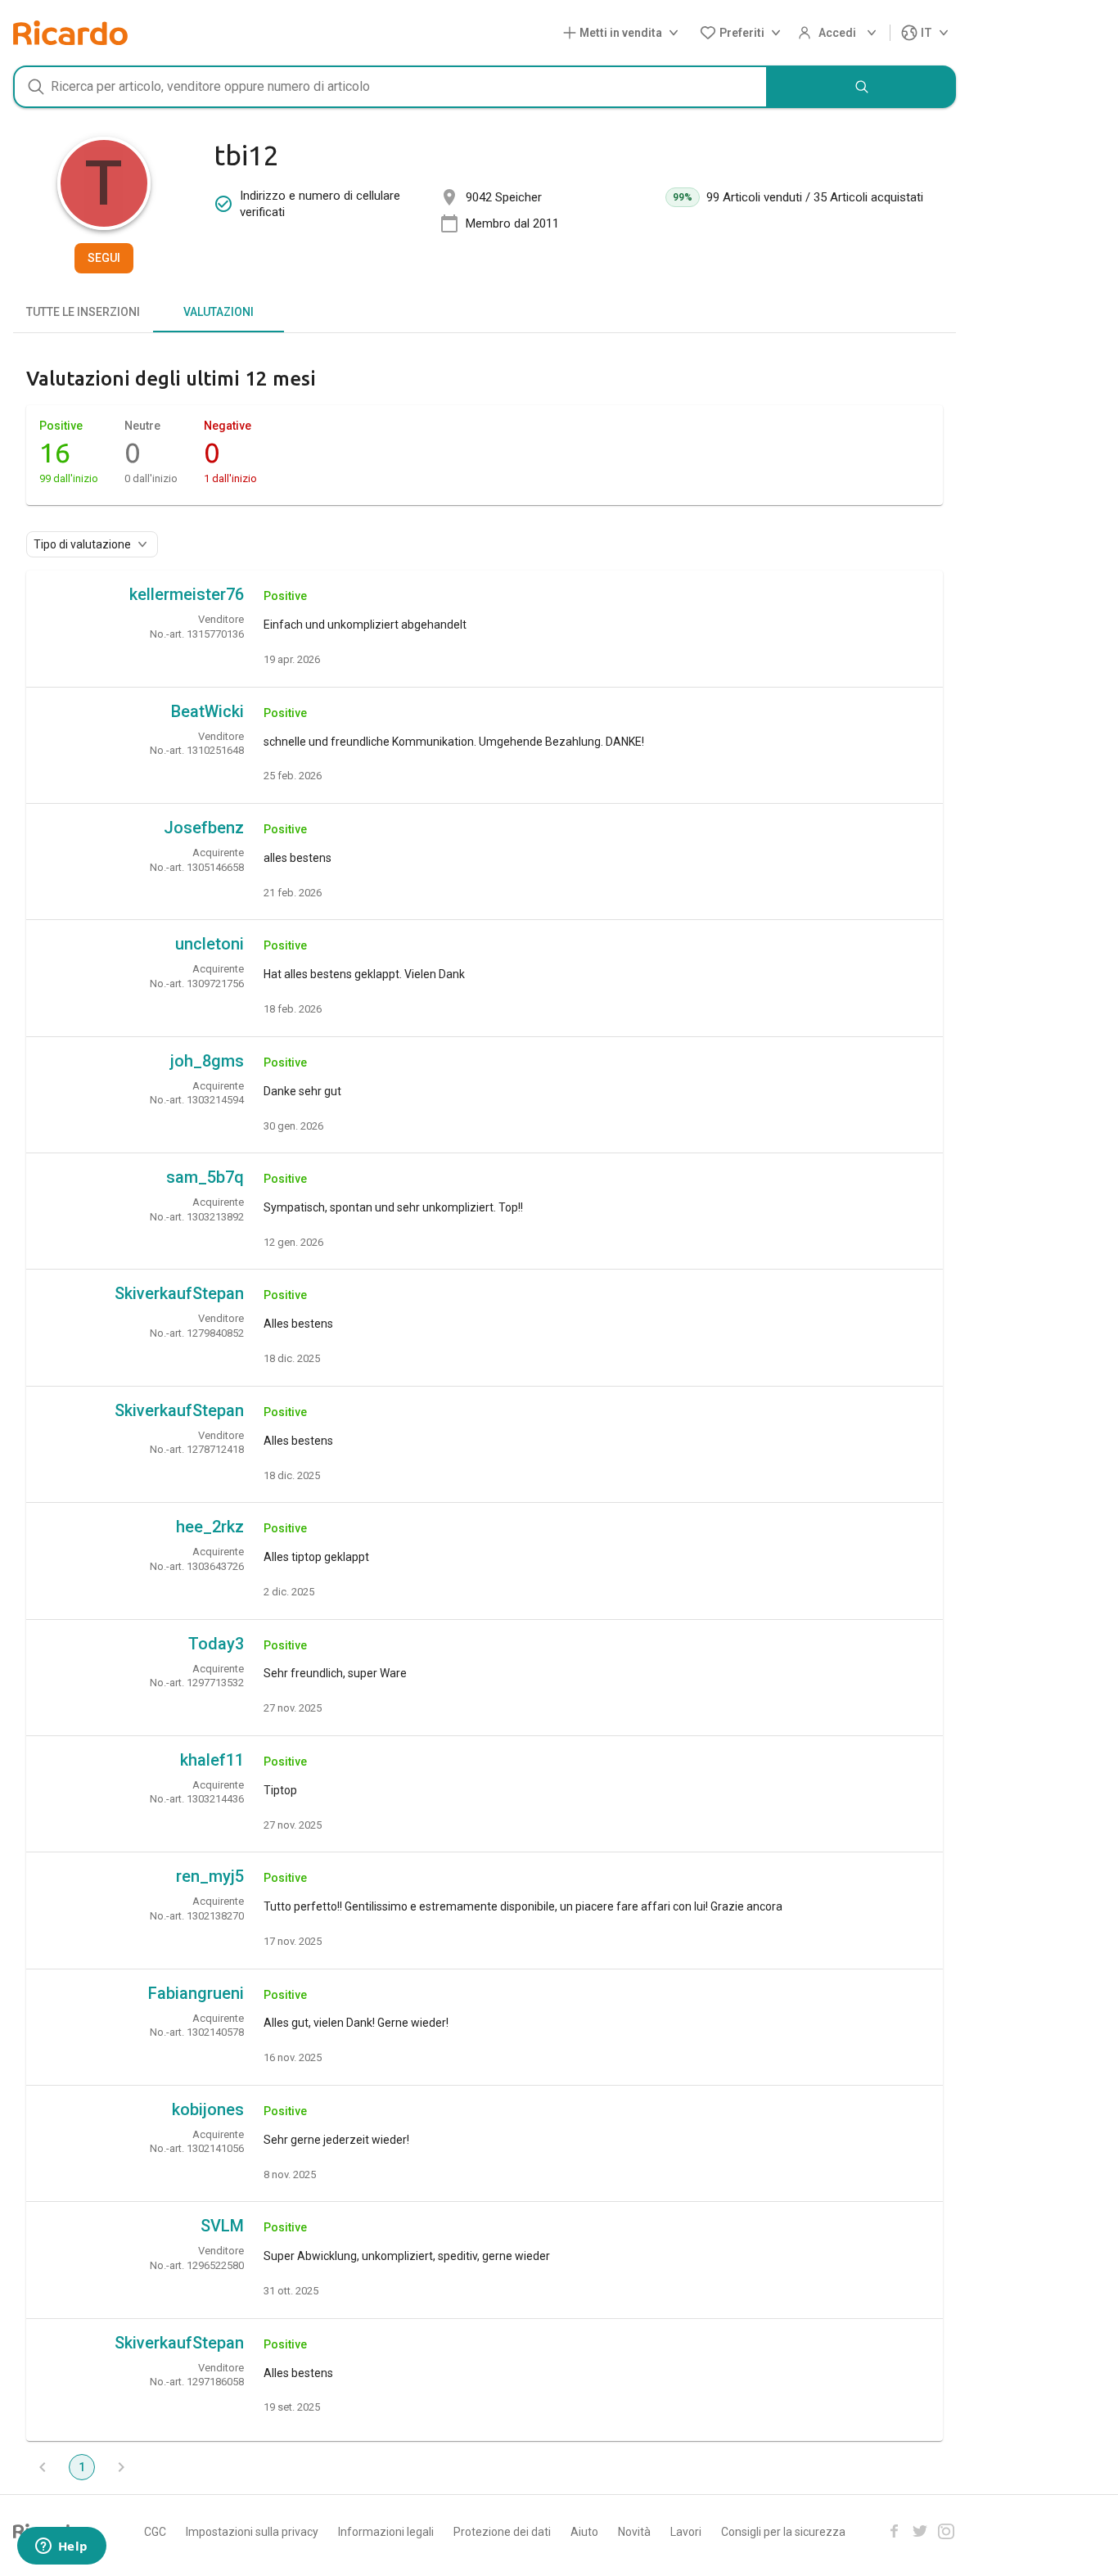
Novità (634, 2532)
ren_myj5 (210, 1876)
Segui (104, 258)
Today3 (216, 1644)
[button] (624, 33)
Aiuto (584, 2532)
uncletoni (210, 944)
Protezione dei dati (502, 2532)
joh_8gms (207, 1061)
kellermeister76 (187, 594)
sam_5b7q (205, 1177)
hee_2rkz (210, 1527)
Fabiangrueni (196, 1993)
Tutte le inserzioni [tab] (83, 312)
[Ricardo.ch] (70, 33)
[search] (862, 87)
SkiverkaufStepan (179, 1293)
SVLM (222, 2226)
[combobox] (390, 87)
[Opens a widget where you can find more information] (61, 2547)
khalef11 (212, 1760)
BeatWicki (207, 711)
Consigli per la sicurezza (783, 2532)
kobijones (208, 2109)
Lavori (686, 2532)
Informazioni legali (386, 2532)
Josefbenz (204, 828)
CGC (155, 2532)
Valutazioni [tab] (219, 312)
